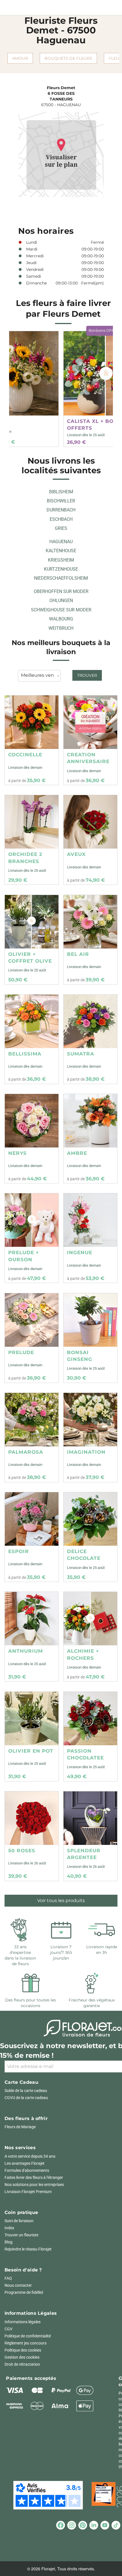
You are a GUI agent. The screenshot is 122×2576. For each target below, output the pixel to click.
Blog (9, 2242)
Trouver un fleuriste (21, 2235)
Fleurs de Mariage (20, 2127)
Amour (20, 58)
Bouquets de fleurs (68, 58)
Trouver (87, 675)
